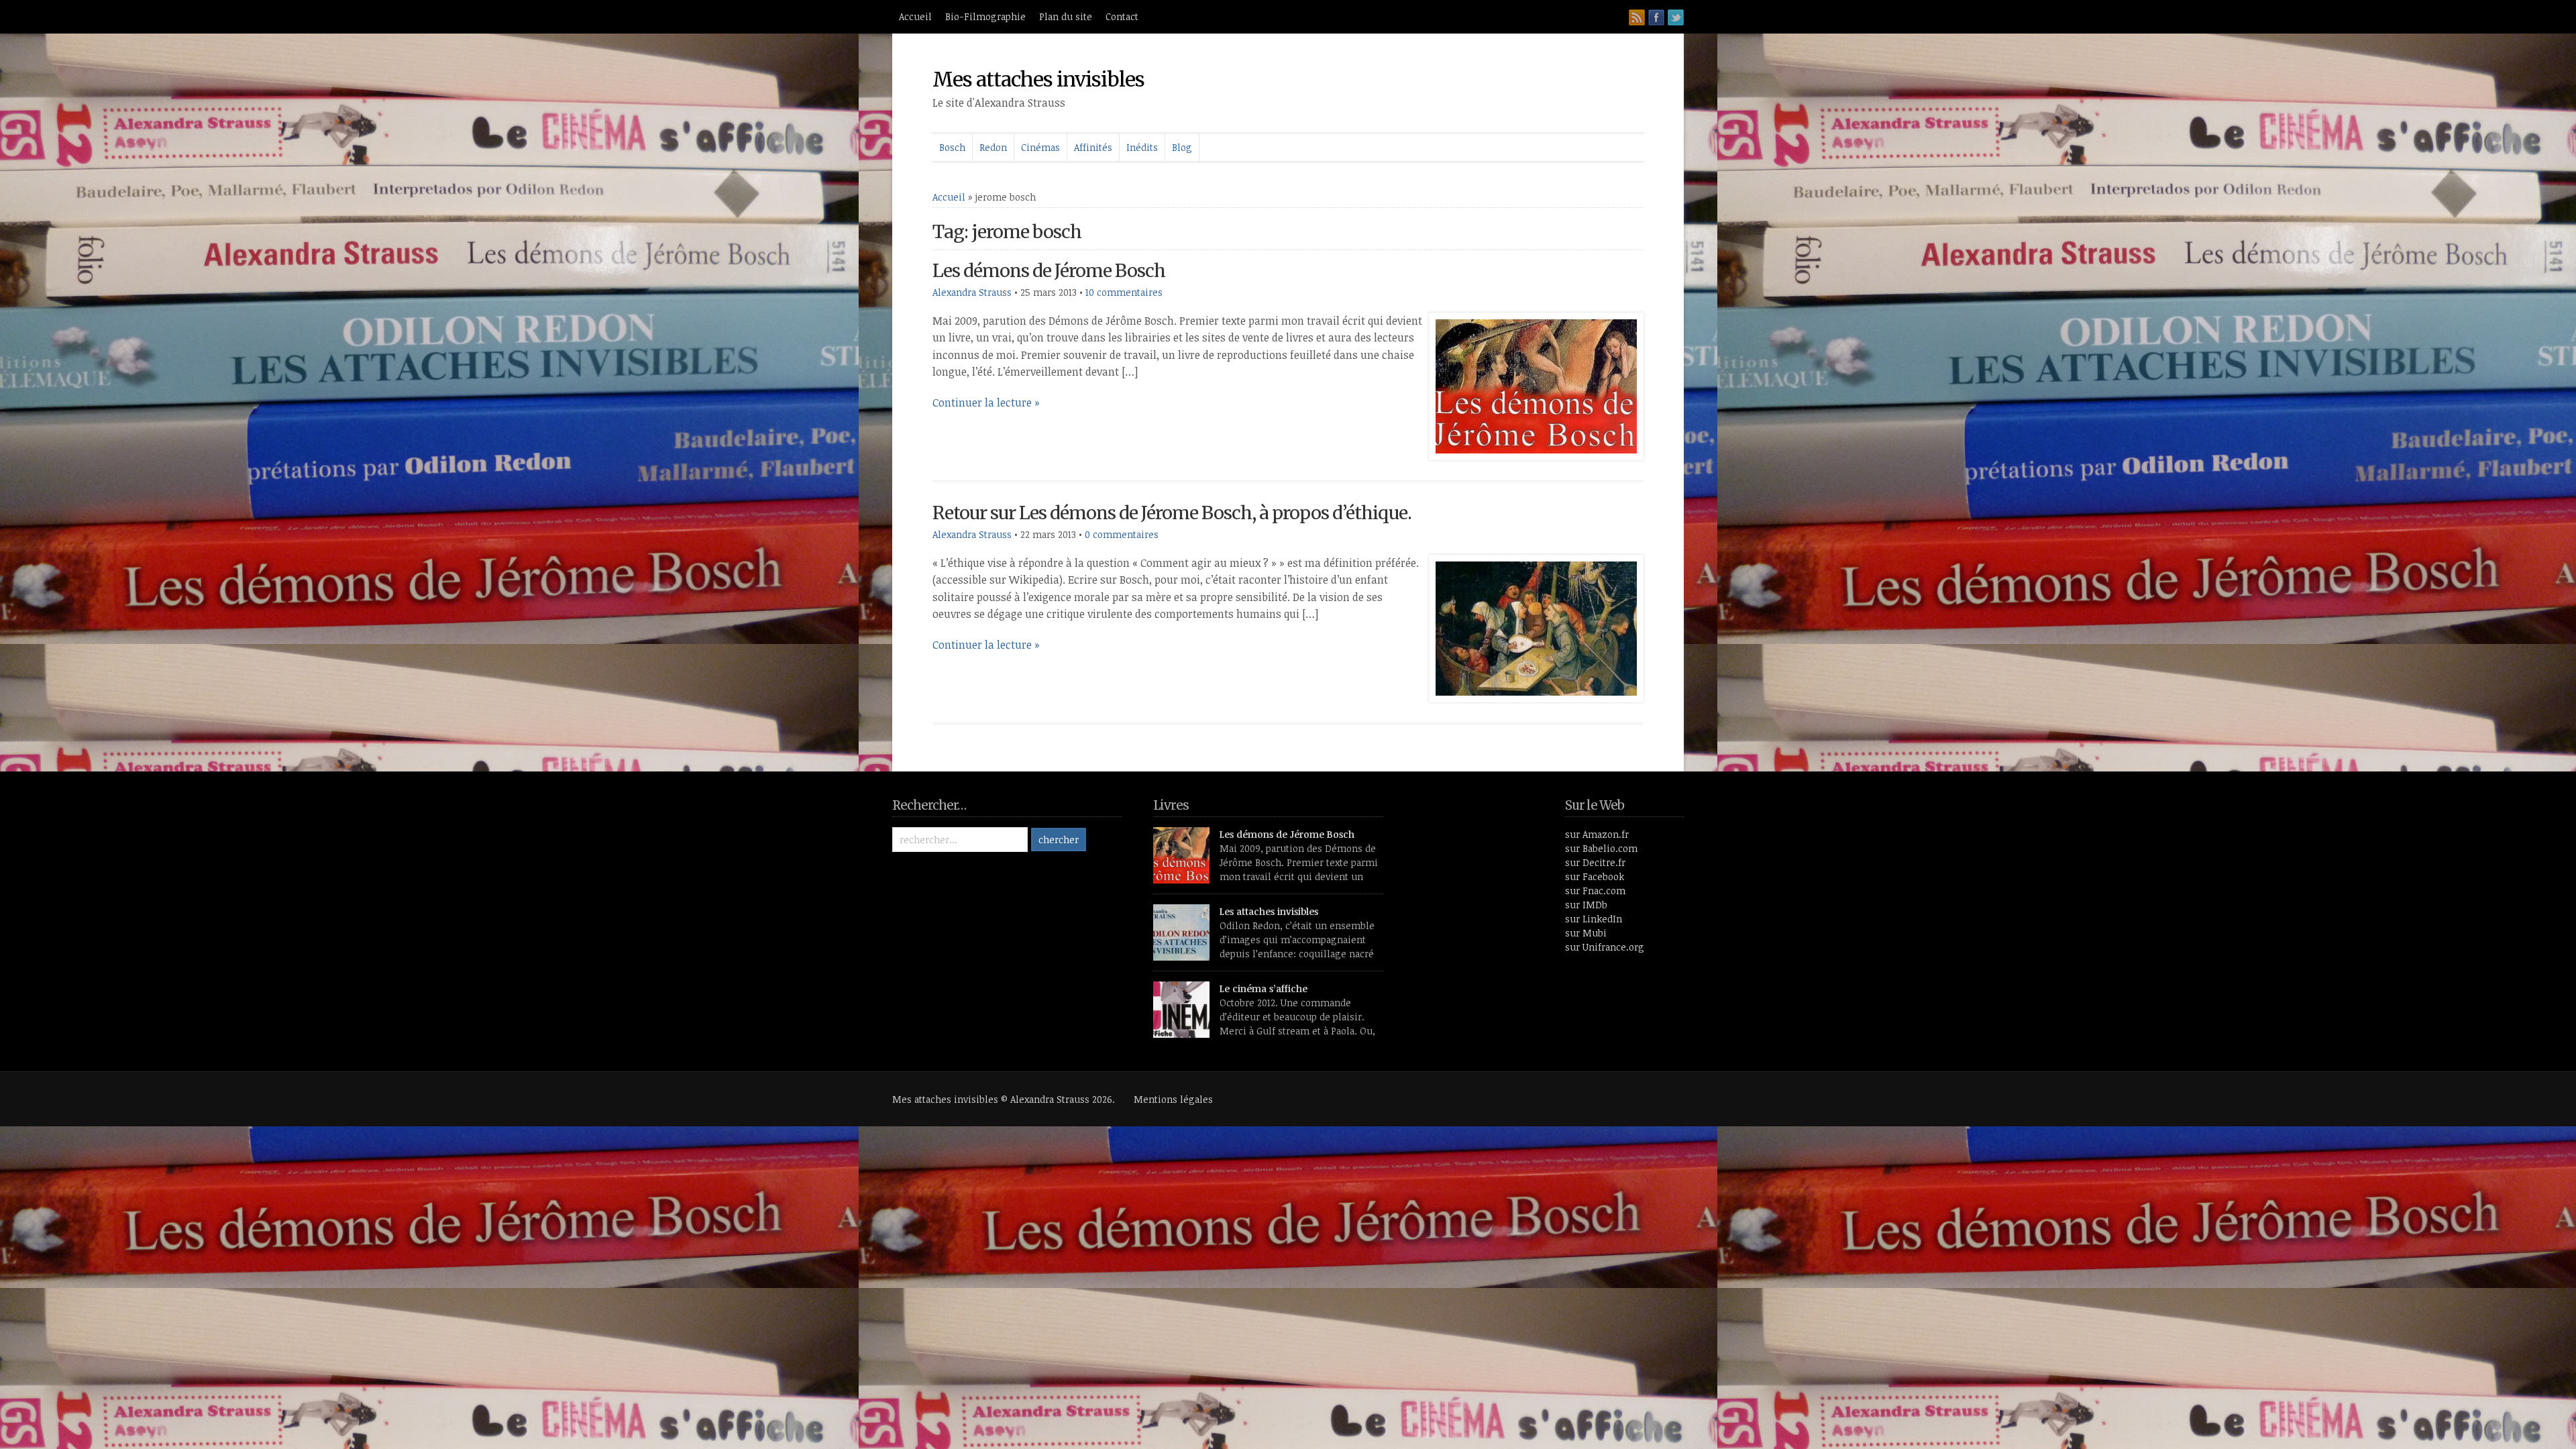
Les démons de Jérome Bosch (1049, 271)
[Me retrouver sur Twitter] (1676, 17)
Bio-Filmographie (985, 16)
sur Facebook (1595, 876)
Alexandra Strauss (972, 292)
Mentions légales (1173, 1099)
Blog (1182, 147)
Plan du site (1066, 16)
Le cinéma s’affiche (1264, 988)
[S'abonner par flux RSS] (1637, 17)
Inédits (1142, 147)
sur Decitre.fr (1595, 862)
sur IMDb (1586, 905)
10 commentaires (1124, 292)
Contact (1122, 16)
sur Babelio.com (1601, 848)
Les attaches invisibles (1269, 911)
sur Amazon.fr (1597, 834)
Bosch (952, 147)
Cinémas (1040, 147)
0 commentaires (1122, 534)
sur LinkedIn (1594, 919)
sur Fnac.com (1595, 891)
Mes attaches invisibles (1038, 79)
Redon (993, 147)
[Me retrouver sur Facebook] (1656, 17)
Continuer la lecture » (986, 402)
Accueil (915, 16)
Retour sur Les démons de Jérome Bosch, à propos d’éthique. (1172, 513)
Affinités (1093, 147)
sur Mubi (1586, 933)
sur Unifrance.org (1605, 947)
